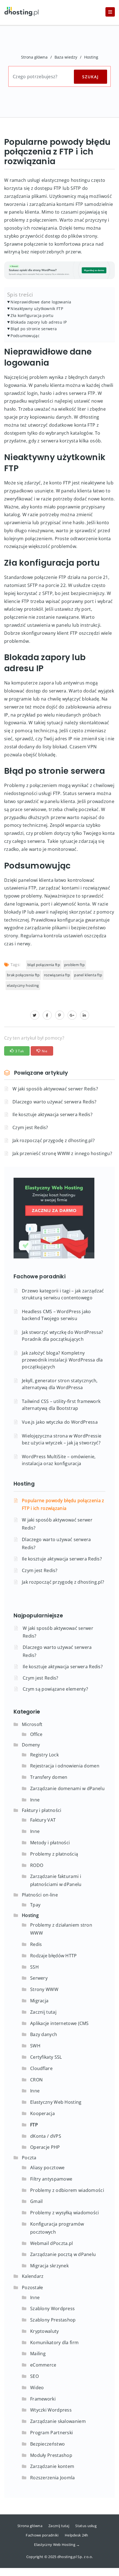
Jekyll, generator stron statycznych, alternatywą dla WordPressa (60, 1384)
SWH (35, 2046)
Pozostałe (33, 2288)
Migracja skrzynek (49, 2266)
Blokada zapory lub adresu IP (39, 322)
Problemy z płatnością (54, 1854)
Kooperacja (42, 2113)
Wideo (37, 2388)
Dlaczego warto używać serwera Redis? (55, 1102)
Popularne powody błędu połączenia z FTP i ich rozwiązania (63, 1505)
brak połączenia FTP (23, 975)
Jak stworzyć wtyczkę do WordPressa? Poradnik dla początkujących (63, 1336)
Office (36, 1734)
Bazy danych (44, 2034)
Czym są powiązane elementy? (55, 1689)
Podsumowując (25, 336)
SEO (34, 2376)
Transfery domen (49, 1777)
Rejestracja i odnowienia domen (65, 1766)
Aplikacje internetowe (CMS (59, 2023)
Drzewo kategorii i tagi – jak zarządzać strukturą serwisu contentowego (63, 1294)
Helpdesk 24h (77, 2535)
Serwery (39, 1978)
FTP (34, 2125)
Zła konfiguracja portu (32, 315)
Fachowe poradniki (42, 2535)
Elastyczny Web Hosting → (57, 2544)
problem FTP (74, 965)
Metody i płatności (50, 1843)
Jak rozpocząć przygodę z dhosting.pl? (54, 1140)
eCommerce (43, 2365)
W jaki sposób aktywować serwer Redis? (55, 1089)
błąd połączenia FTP (44, 965)
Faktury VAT (43, 1820)
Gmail (37, 2201)
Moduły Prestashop (51, 2455)
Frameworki (43, 2399)
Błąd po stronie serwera (34, 329)
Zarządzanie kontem (52, 2466)
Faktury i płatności (42, 1810)
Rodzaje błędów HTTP (54, 1956)
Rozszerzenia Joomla (53, 2478)
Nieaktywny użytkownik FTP (37, 309)
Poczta (29, 2158)
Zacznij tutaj (43, 2012)
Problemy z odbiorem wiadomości (67, 2190)
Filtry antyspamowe (51, 2179)
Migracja (39, 2001)
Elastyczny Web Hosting (56, 2102)
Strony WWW (44, 1989)
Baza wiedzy (66, 57)
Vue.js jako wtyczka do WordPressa (60, 1422)
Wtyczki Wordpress (51, 2410)
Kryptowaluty (45, 2331)
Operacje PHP (45, 2147)
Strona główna (34, 57)
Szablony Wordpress (52, 2309)
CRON (36, 2080)
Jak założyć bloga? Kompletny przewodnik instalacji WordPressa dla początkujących (62, 1360)
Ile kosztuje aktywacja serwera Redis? (52, 1114)
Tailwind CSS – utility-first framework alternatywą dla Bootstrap (61, 1405)
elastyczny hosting (23, 985)
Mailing (38, 2354)
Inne (35, 1800)
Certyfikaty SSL (46, 2057)
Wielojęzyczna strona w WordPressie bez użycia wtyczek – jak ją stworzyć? (62, 1439)
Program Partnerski (51, 2433)
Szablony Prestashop (53, 2320)
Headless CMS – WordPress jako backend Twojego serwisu (56, 1315)
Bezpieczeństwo (47, 2444)
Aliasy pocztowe (47, 2168)
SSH (34, 1967)
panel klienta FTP (88, 975)
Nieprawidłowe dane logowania (41, 302)
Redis (36, 1944)
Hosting (91, 57)
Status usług (86, 2526)
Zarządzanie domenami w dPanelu (67, 1788)
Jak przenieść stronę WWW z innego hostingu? (62, 1153)
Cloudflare (41, 2068)
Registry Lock (44, 1755)
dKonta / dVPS (46, 2136)
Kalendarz (33, 2276)
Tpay (35, 1905)
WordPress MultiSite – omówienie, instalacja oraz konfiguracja (59, 1460)
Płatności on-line (40, 1895)
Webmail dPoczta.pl (51, 2243)
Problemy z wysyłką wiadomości (65, 2213)
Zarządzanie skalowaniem (58, 2421)
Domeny (31, 1745)
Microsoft (32, 1724)
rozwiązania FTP (57, 975)
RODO (37, 1865)
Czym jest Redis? (30, 1127)
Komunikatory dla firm (54, 2342)
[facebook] (47, 1015)
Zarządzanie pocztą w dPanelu (63, 2254)
